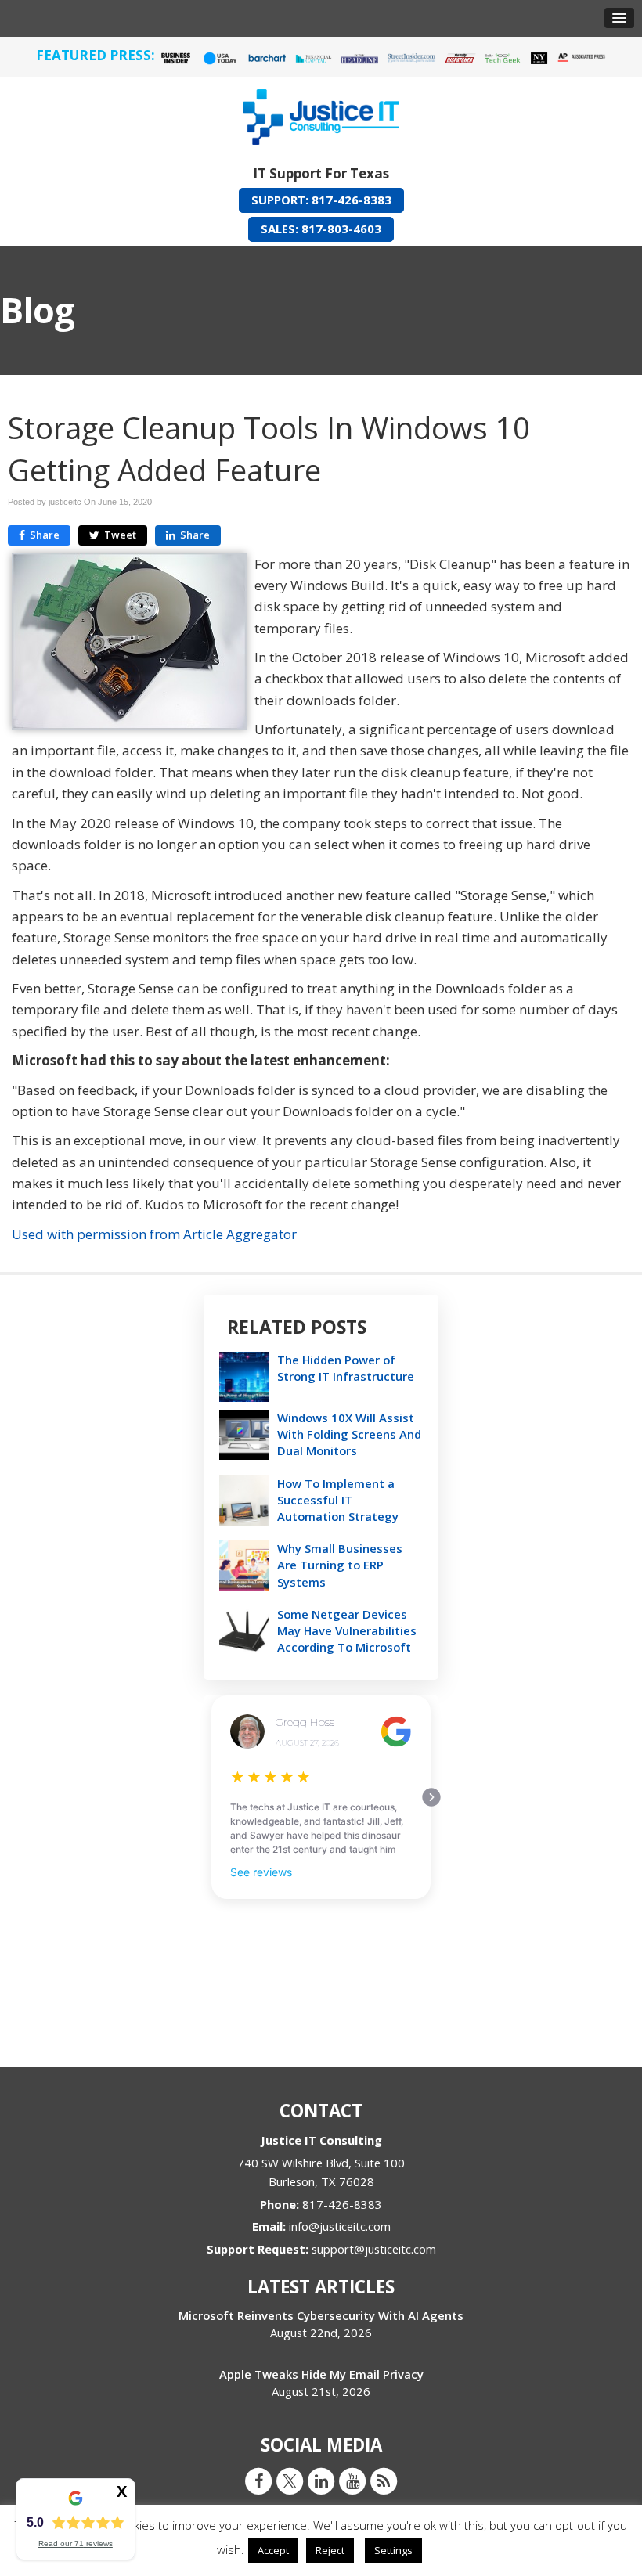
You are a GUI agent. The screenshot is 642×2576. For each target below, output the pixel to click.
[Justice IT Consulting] (321, 114)
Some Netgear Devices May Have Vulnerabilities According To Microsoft (347, 1630)
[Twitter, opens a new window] (290, 2481)
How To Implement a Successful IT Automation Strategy (338, 1500)
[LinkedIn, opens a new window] (321, 2481)
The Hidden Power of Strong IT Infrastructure (346, 1368)
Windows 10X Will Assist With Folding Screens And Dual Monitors (349, 1434)
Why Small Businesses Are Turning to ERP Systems (340, 1565)
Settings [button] (393, 2550)
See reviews (261, 1872)
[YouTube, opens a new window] (352, 2481)
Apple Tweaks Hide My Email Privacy (321, 2374)
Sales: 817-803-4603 (321, 229)
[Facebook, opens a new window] (258, 2481)
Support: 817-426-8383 (321, 200)
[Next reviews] (431, 1797)
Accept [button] (273, 2550)
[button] (619, 18)
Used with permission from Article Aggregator (154, 1234)
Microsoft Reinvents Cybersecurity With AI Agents (321, 2315)
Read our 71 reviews (76, 2544)
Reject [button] (330, 2550)
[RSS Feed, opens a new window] (384, 2481)
